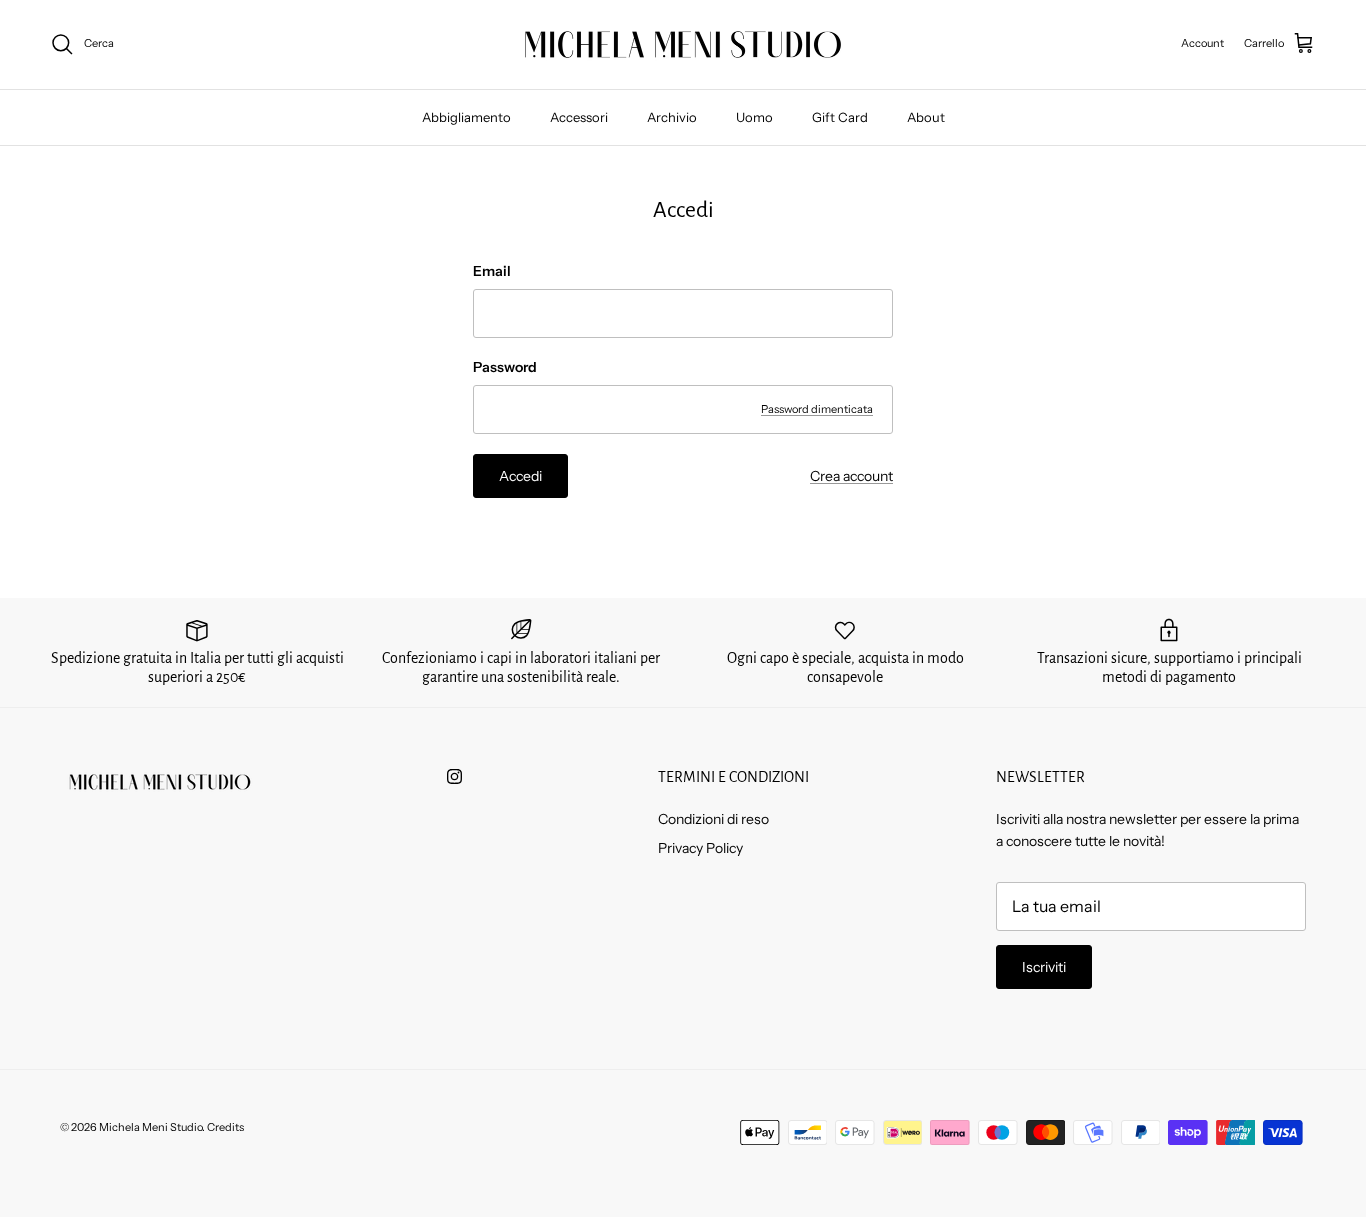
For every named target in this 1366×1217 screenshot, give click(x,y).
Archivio (672, 117)
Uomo (754, 117)
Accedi (520, 476)
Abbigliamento (466, 117)
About (926, 117)
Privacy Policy (700, 848)
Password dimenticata (817, 409)
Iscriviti (1044, 967)
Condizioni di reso (713, 819)
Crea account (851, 476)
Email (492, 271)
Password (505, 367)
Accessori (579, 117)
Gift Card (840, 117)
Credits (225, 1127)
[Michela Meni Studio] (683, 44)
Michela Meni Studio (150, 1127)
